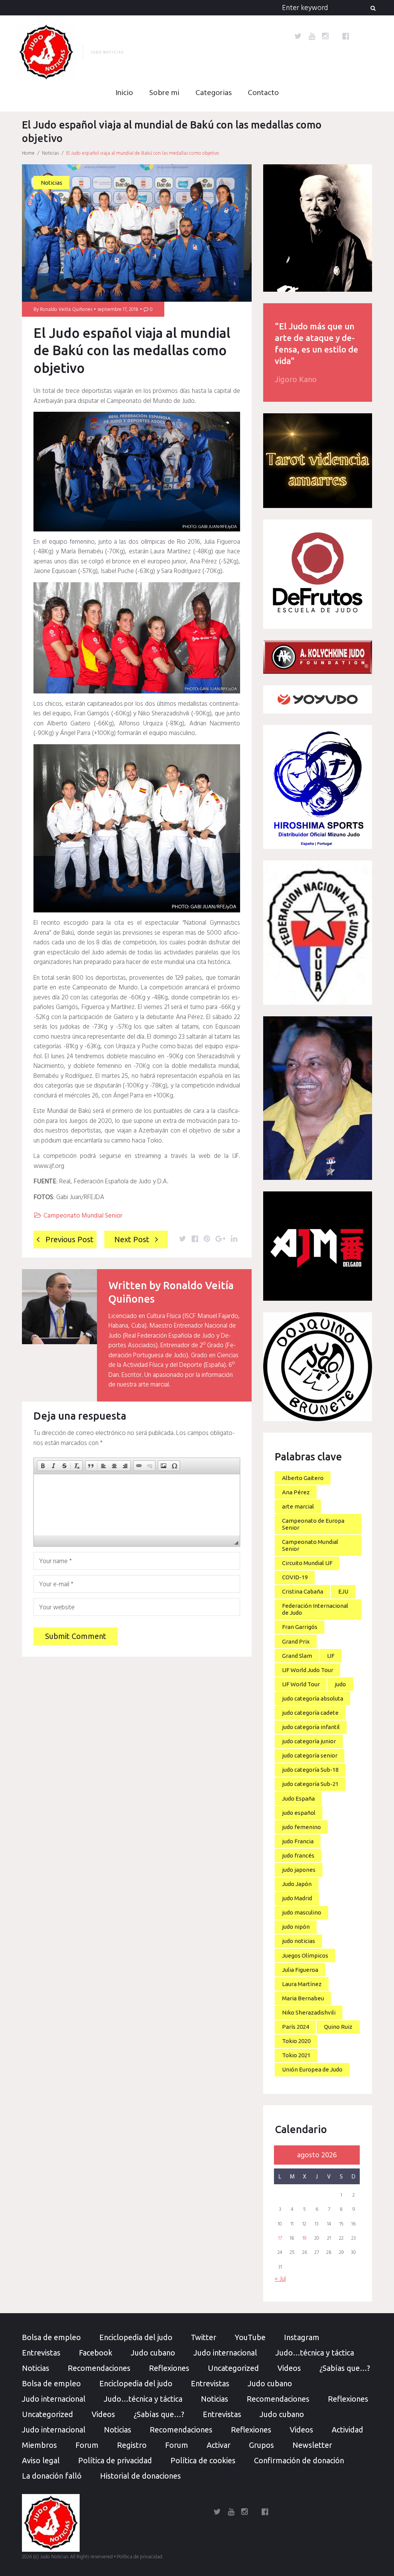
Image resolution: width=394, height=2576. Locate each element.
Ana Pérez (296, 1492)
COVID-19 (295, 1577)
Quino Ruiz (338, 2027)
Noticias (50, 153)
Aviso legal (41, 2460)
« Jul (280, 2279)
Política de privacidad (115, 2460)
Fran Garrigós (300, 1627)
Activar (219, 2445)
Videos (289, 2368)
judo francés (298, 1855)
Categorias (214, 93)
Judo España (298, 1798)
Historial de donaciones (140, 2476)
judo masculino (302, 1912)
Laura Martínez (302, 1984)
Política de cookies (203, 2460)
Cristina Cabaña (303, 1591)
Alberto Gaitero (303, 1478)
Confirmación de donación (299, 2460)
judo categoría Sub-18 (310, 1770)
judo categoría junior (309, 1741)
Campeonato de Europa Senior (313, 1524)
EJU (343, 1591)
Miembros (39, 2445)
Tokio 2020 (296, 2041)
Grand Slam (297, 1656)
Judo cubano (153, 2353)
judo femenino (301, 1827)
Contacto (263, 93)
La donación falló (52, 2476)
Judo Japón (297, 1884)
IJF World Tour (301, 1684)
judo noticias (299, 1941)
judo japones (299, 1870)
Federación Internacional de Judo (315, 1609)
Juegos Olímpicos (305, 1955)
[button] (43, 1466)
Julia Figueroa (300, 1970)
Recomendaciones (99, 2368)
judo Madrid (297, 1898)
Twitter (204, 2337)
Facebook (96, 2353)
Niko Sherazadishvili (309, 2012)
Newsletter (312, 2445)
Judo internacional (225, 2353)
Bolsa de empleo (51, 2337)
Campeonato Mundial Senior (83, 1216)
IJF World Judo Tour (308, 1670)
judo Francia (298, 1841)
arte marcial (298, 1506)
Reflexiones (169, 2368)
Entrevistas (41, 2353)
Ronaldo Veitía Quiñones (66, 310)
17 (280, 2239)
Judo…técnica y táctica (315, 2353)
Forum (87, 2445)
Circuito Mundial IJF (307, 1563)
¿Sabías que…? (345, 2368)
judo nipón (296, 1927)
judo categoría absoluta (313, 1698)
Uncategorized (233, 2368)
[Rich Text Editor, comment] (137, 1505)
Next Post (132, 1239)
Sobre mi (164, 93)
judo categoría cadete (310, 1713)
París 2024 (295, 2027)
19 (304, 2239)
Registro (132, 2445)
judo (340, 1684)
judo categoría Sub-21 (310, 1784)
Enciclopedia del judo (136, 2337)
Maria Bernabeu (303, 1998)
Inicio (124, 93)
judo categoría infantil (311, 1727)
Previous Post (69, 1239)
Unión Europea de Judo (312, 2069)
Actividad (347, 2430)
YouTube (250, 2337)
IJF (331, 1656)
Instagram (302, 2337)
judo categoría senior (310, 1755)
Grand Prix (296, 1641)
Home (28, 153)
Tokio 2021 (296, 2055)
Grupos (261, 2445)
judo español (299, 1813)
